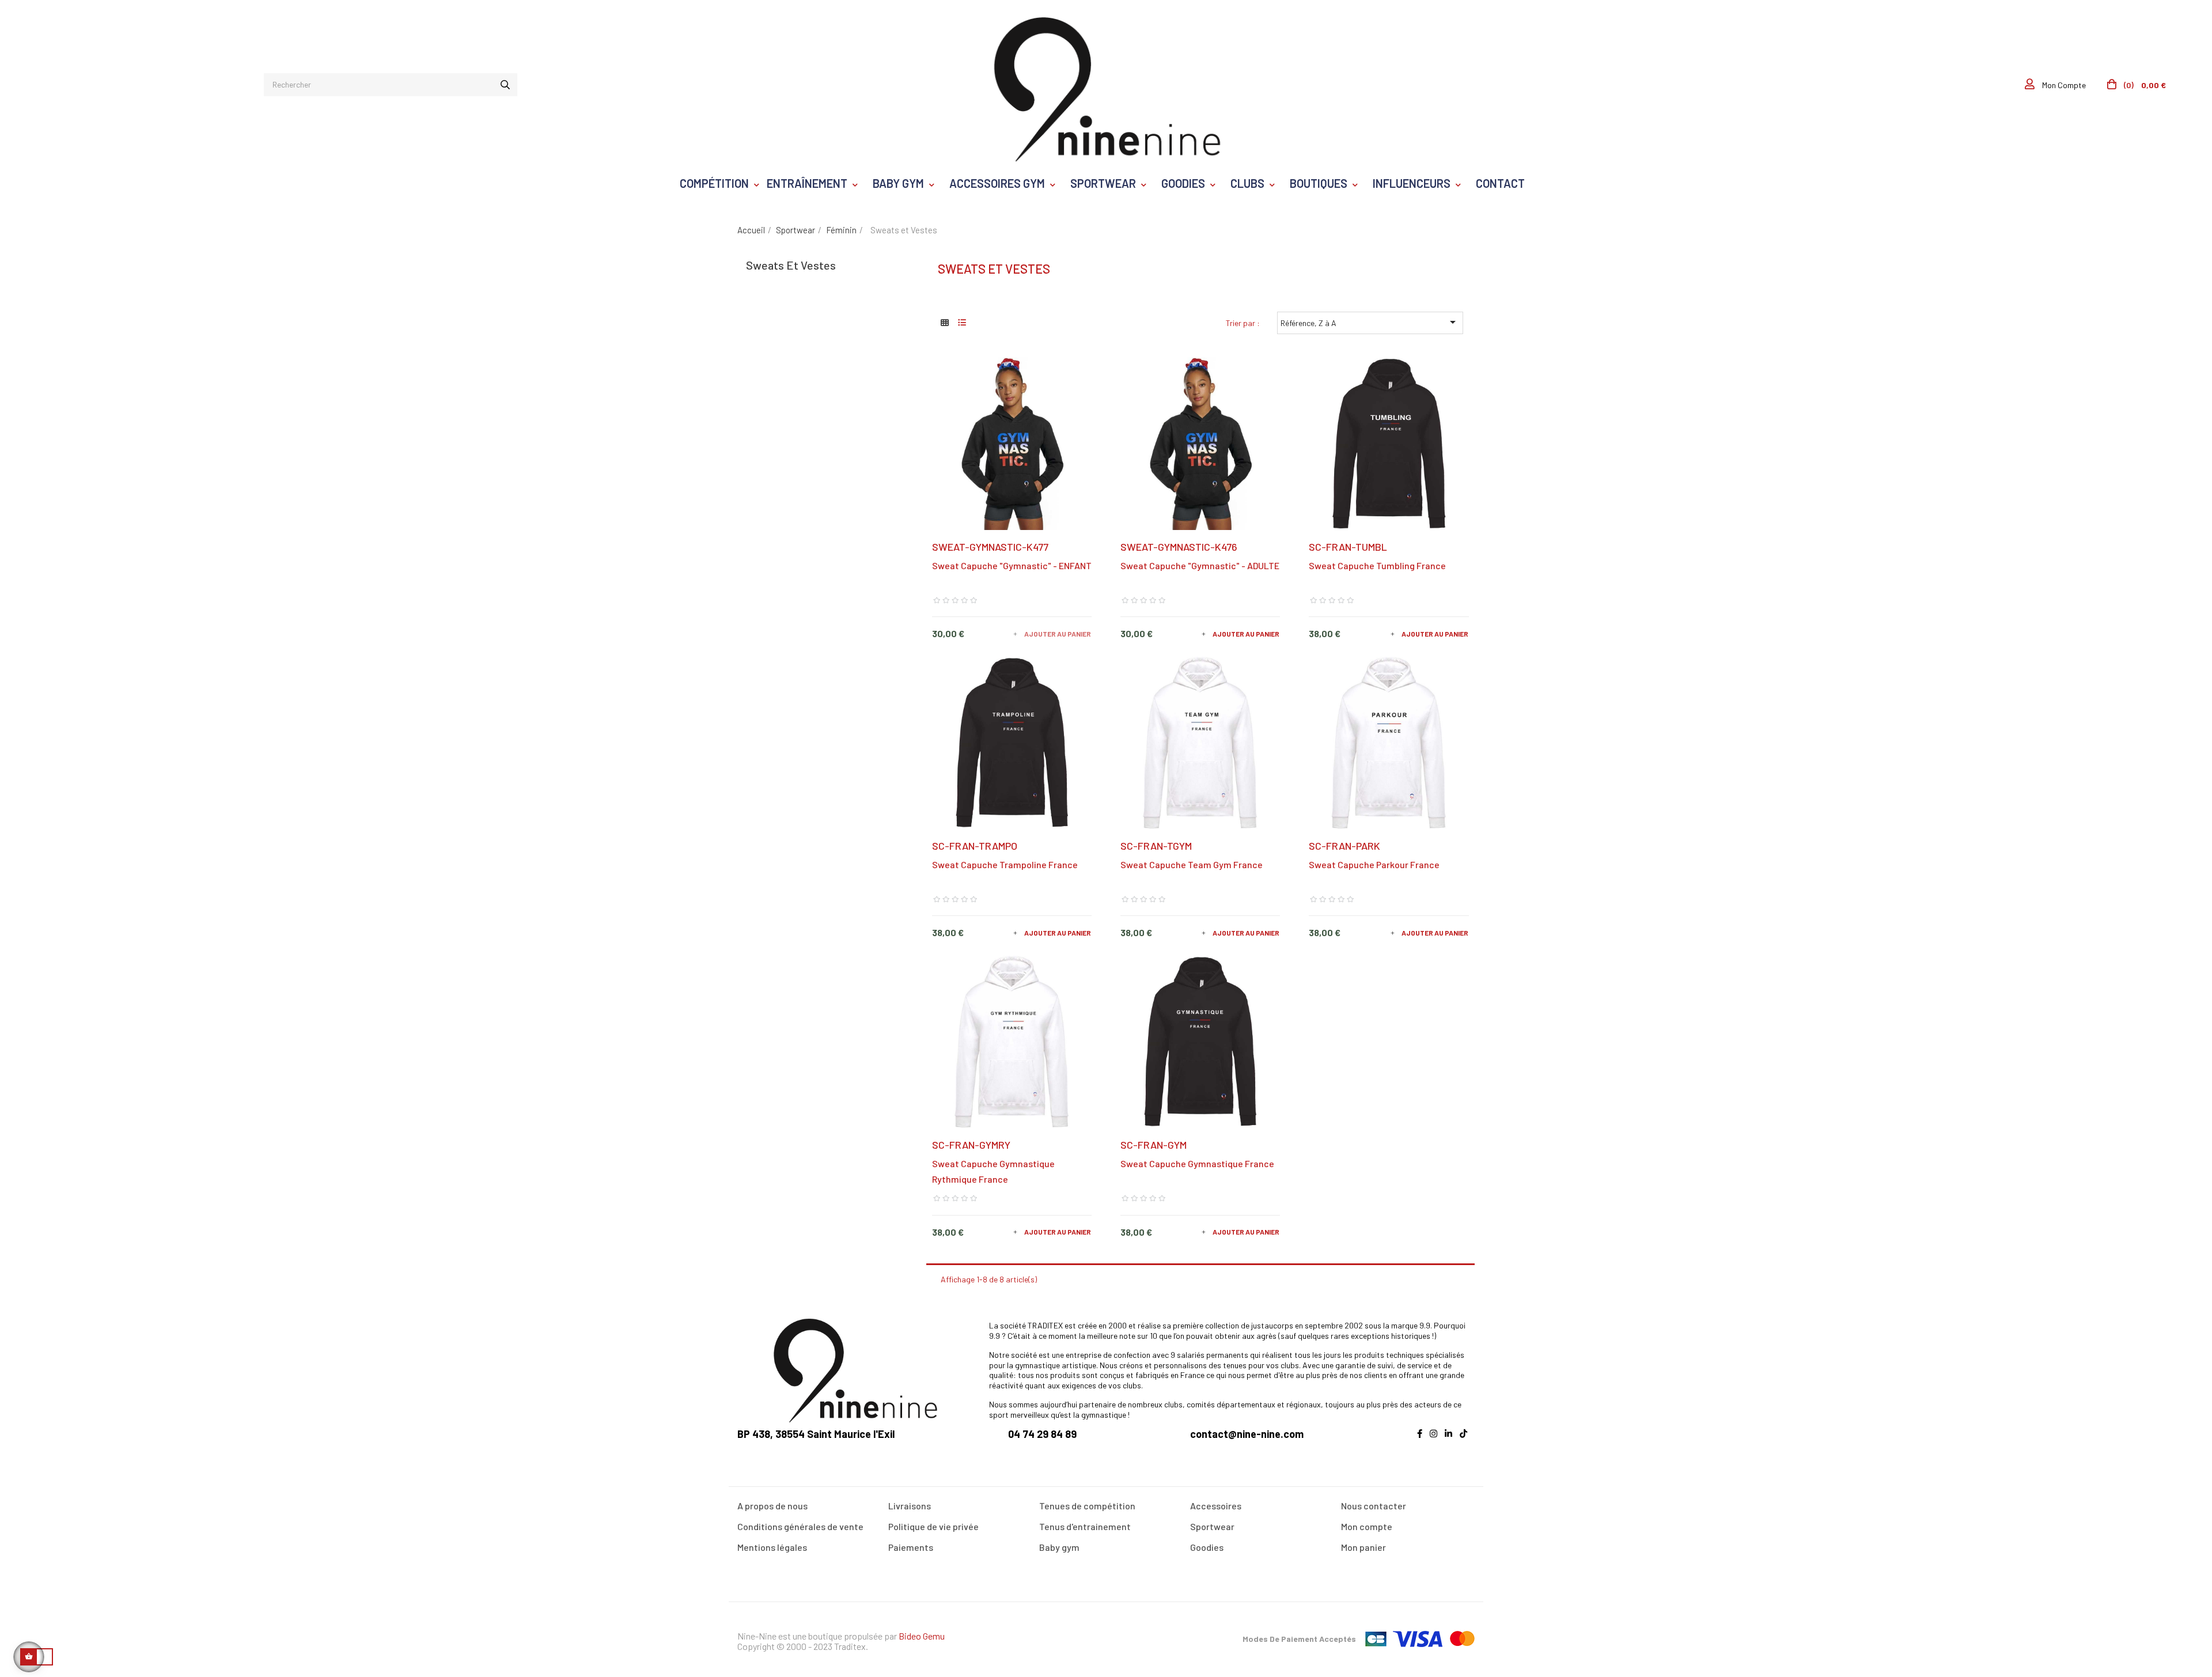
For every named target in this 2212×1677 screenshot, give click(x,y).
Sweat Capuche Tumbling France (1377, 565)
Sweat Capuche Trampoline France (1005, 864)
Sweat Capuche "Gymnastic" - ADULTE (1200, 565)
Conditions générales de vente (800, 1526)
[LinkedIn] (1451, 1440)
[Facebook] (1423, 1440)
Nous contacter (1374, 1506)
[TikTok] (1466, 1440)
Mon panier (1363, 1547)
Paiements (911, 1547)
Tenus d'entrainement (1085, 1526)
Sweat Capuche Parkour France (1374, 864)
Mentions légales (772, 1547)
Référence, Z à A (1370, 322)
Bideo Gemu (922, 1636)
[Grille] (945, 322)
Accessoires (1216, 1506)
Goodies (1207, 1547)
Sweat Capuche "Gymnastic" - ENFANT (1012, 565)
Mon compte (1367, 1526)
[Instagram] (1436, 1440)
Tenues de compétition (1087, 1506)
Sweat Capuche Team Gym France (1192, 864)
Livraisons (910, 1506)
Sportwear (1212, 1526)
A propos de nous (772, 1506)
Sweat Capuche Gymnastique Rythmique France (993, 1171)
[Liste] (962, 322)
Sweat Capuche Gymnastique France (1197, 1163)
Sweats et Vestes (791, 265)
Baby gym (1059, 1547)
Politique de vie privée (933, 1526)
